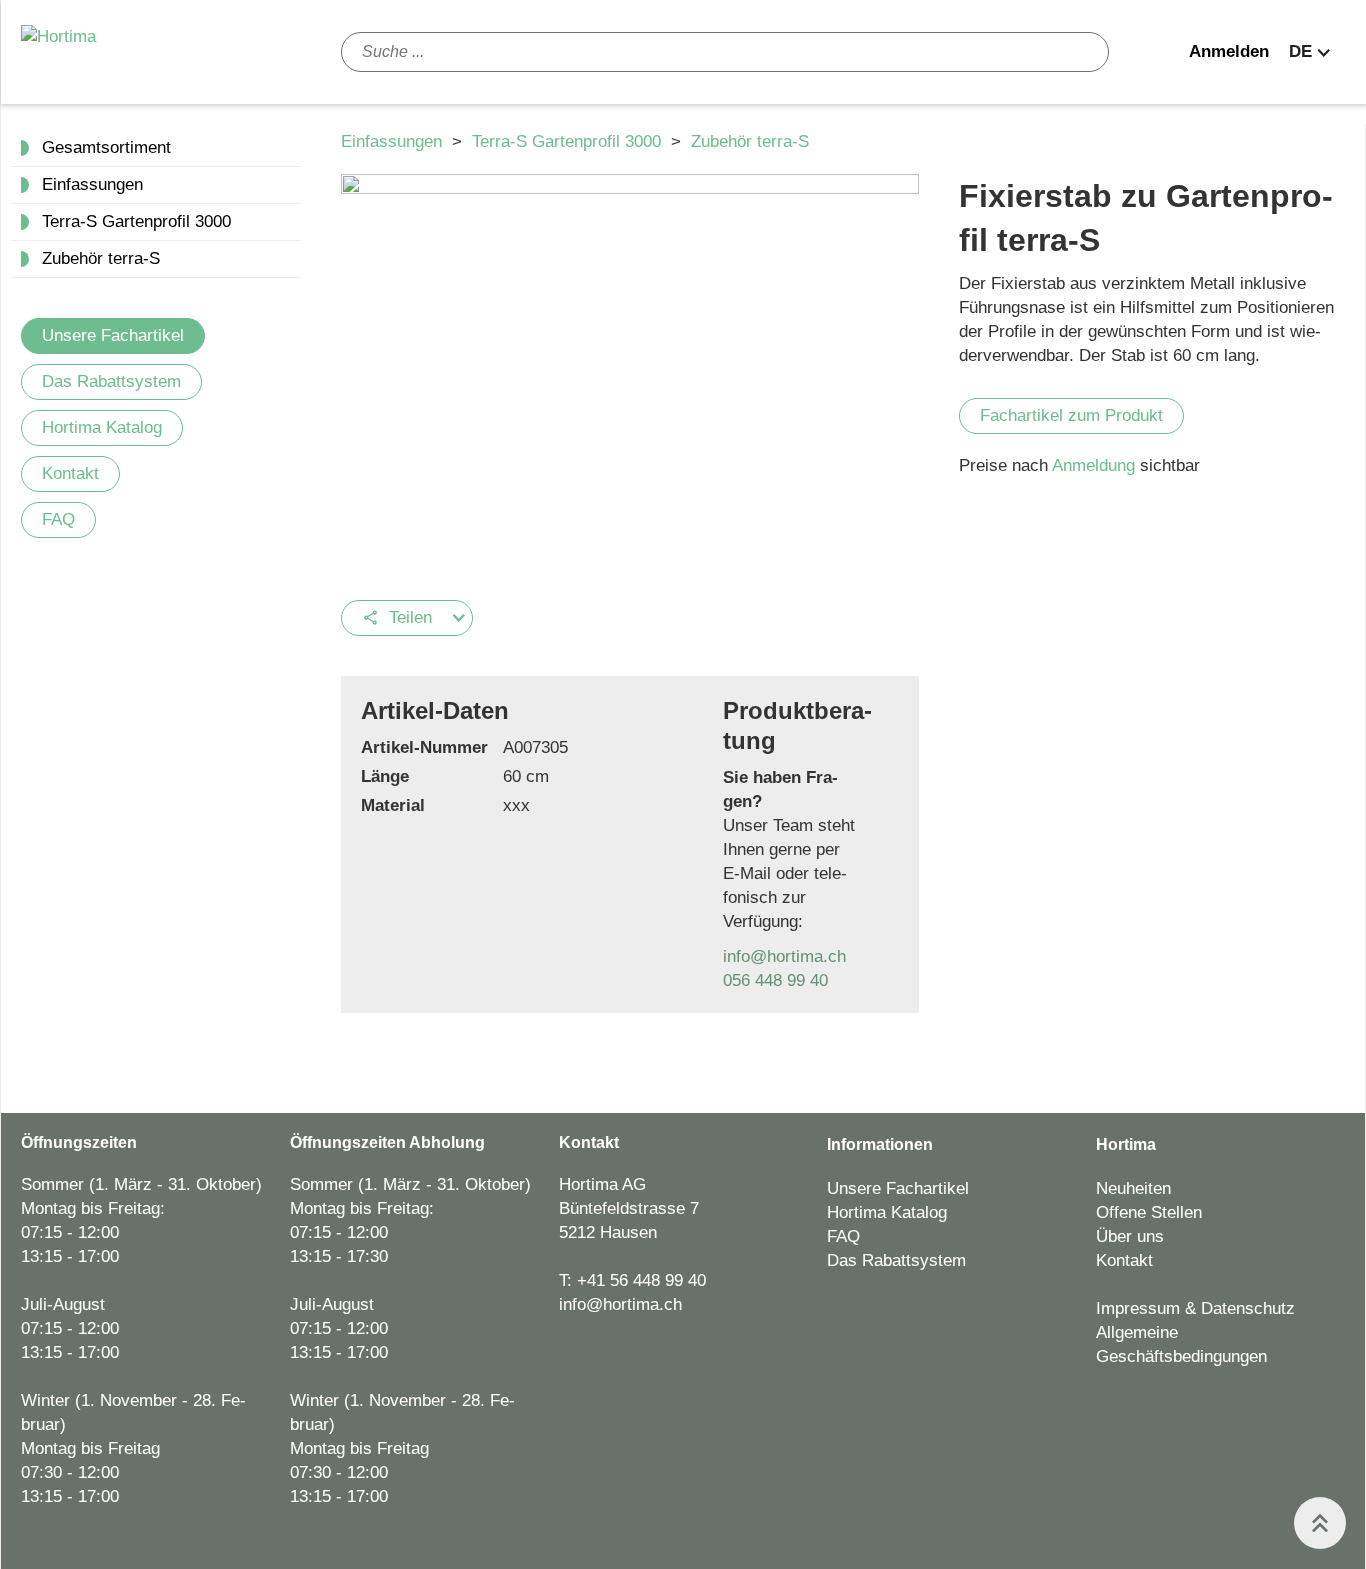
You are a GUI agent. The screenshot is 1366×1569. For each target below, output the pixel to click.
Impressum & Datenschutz (1195, 1308)
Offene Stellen (1149, 1212)
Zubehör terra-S (750, 141)
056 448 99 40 (775, 980)
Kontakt (70, 473)
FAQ (58, 519)
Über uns (1130, 1236)
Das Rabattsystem (111, 381)
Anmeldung (1096, 465)
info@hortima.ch (784, 956)
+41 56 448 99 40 (641, 1280)
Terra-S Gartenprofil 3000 (569, 141)
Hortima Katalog (102, 427)
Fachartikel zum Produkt (1071, 415)
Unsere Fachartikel (113, 335)
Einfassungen (394, 141)
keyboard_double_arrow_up (1320, 1523)
